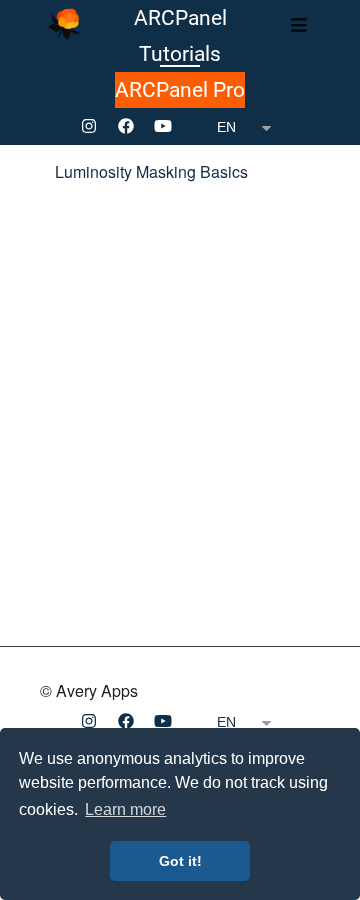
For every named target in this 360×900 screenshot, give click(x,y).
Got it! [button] (180, 861)
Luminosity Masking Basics (151, 171)
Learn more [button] (125, 809)
